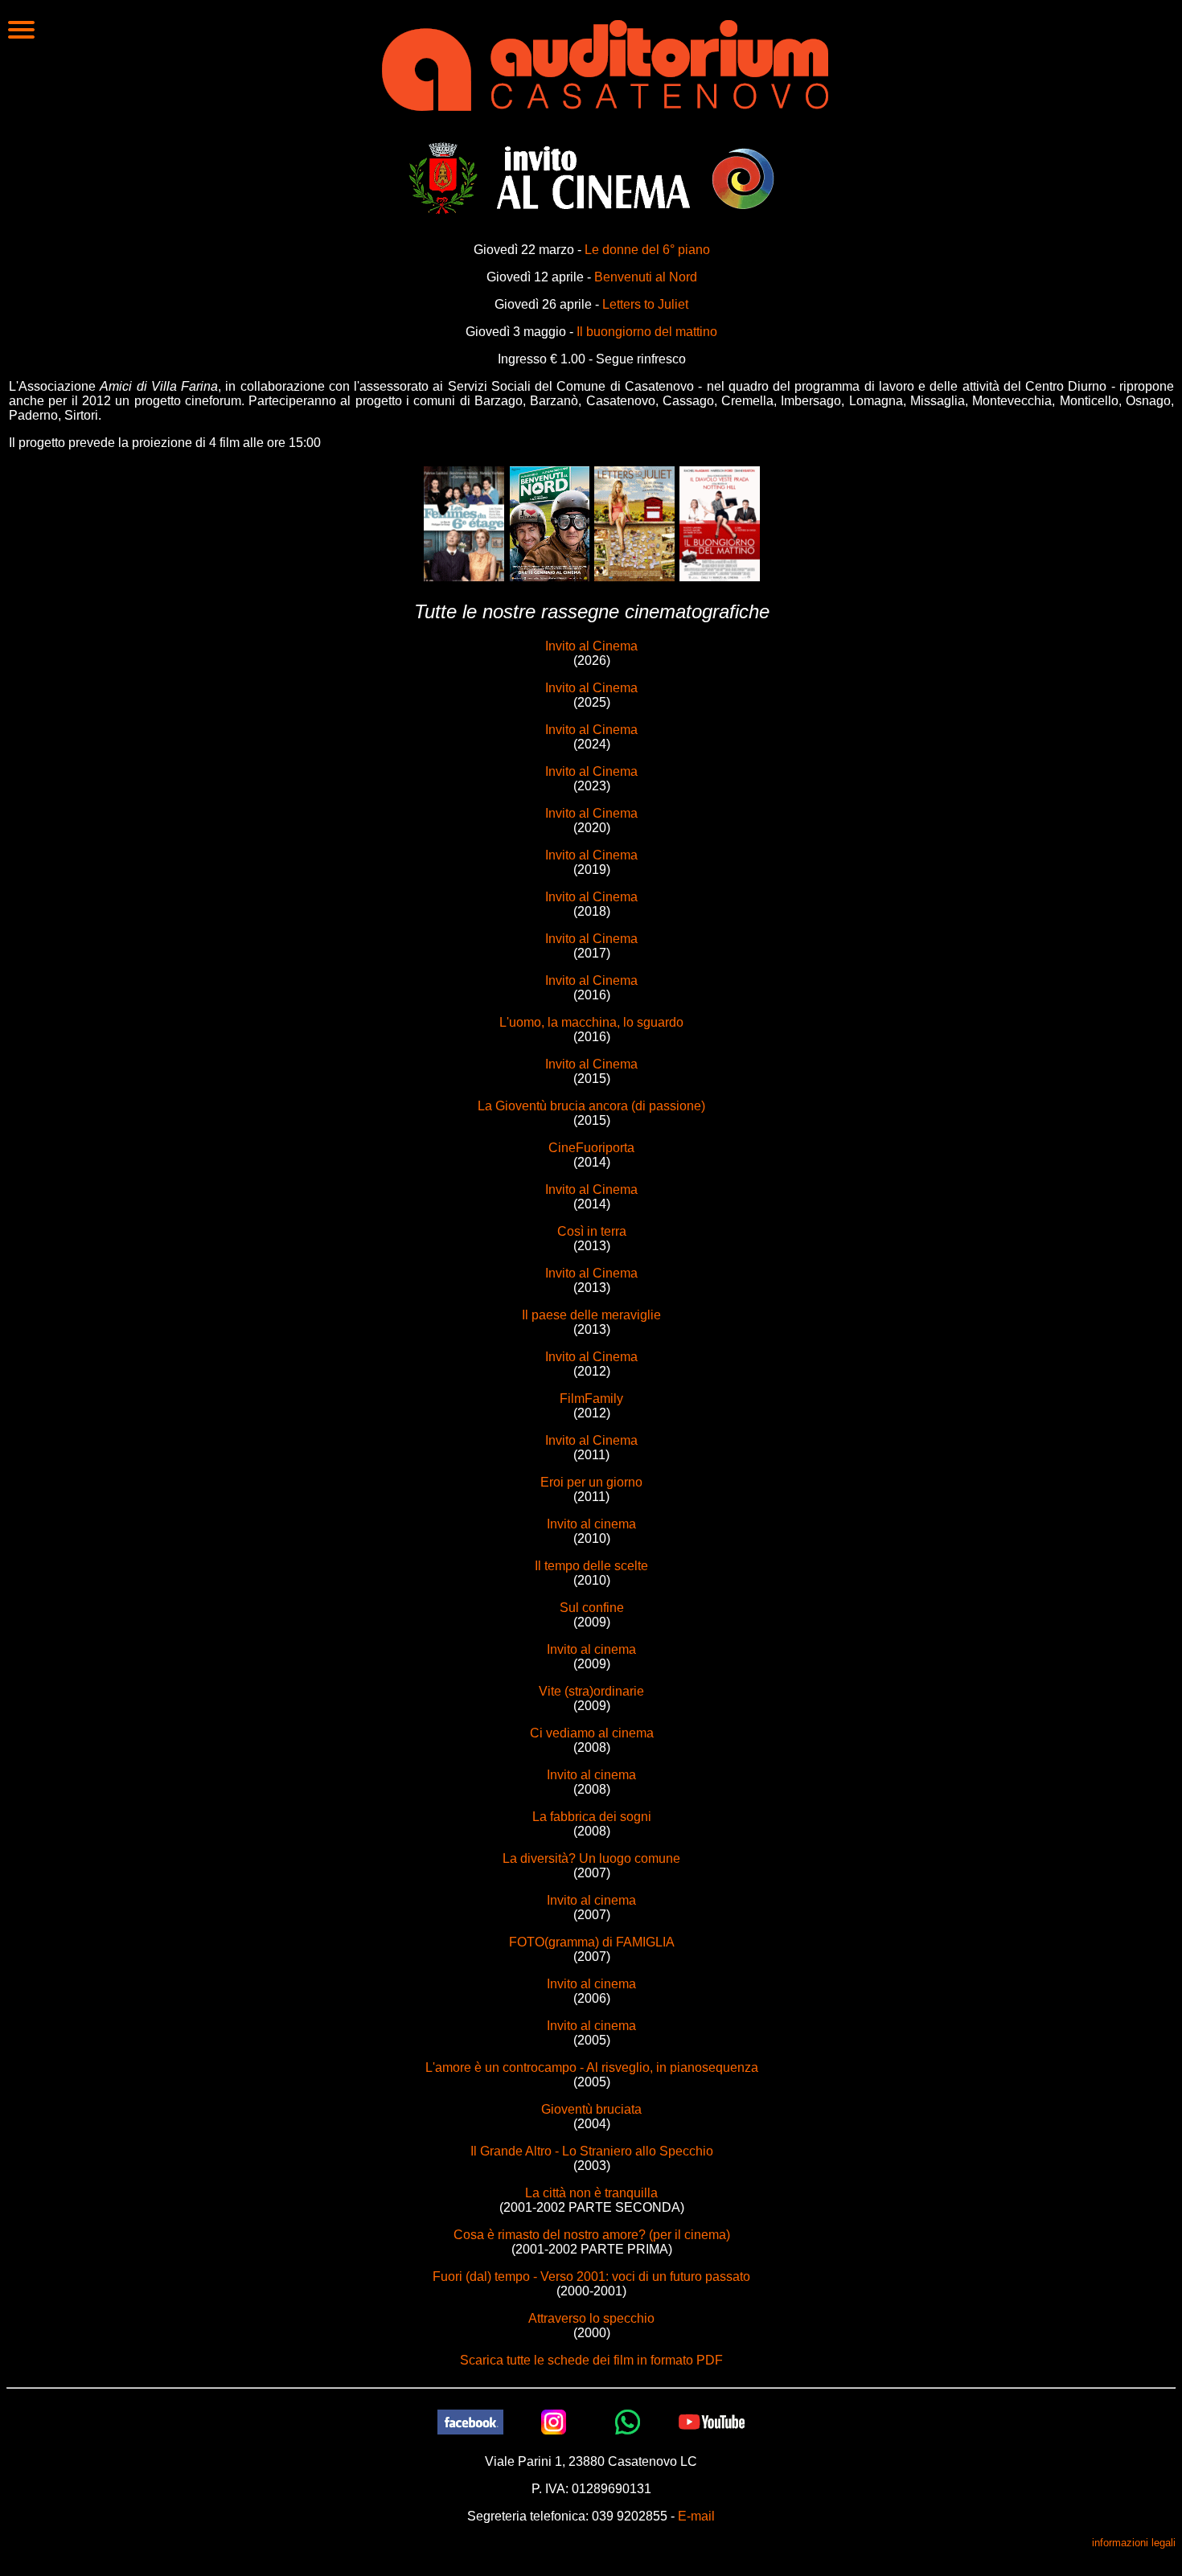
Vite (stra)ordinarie (591, 1691)
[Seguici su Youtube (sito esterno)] (712, 2421)
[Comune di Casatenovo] (443, 177)
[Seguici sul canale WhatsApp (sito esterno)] (628, 2421)
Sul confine (592, 1608)
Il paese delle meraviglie (591, 1315)
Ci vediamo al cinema (592, 1733)
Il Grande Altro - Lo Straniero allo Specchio (592, 2151)
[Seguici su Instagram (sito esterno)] (554, 2421)
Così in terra (592, 1231)
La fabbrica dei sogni (592, 1817)
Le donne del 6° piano (647, 250)
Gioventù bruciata (591, 2109)
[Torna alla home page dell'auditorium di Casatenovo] (605, 64)
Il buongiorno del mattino (647, 332)
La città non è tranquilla (591, 2193)
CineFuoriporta (591, 1148)
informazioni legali (1134, 2543)
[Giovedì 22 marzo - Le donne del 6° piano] (464, 523)
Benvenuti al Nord (646, 277)
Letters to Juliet (645, 304)
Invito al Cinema (591, 646)
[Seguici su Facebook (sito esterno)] (470, 2421)
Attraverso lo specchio (591, 2318)
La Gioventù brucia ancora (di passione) (591, 1106)
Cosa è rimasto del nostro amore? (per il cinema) (592, 2235)
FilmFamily (591, 1399)
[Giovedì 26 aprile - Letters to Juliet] (634, 523)
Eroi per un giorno (591, 1482)
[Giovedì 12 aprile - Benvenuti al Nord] (549, 523)
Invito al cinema (591, 1524)
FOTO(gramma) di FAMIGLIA (592, 1942)
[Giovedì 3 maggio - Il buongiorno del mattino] (720, 523)
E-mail (696, 2516)
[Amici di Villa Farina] (743, 177)
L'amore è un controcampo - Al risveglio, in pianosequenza (592, 2067)
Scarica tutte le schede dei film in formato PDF (591, 2360)
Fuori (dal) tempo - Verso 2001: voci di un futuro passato (591, 2277)
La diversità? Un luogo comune (591, 1858)
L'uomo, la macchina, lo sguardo (591, 1022)
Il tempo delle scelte (591, 1566)
